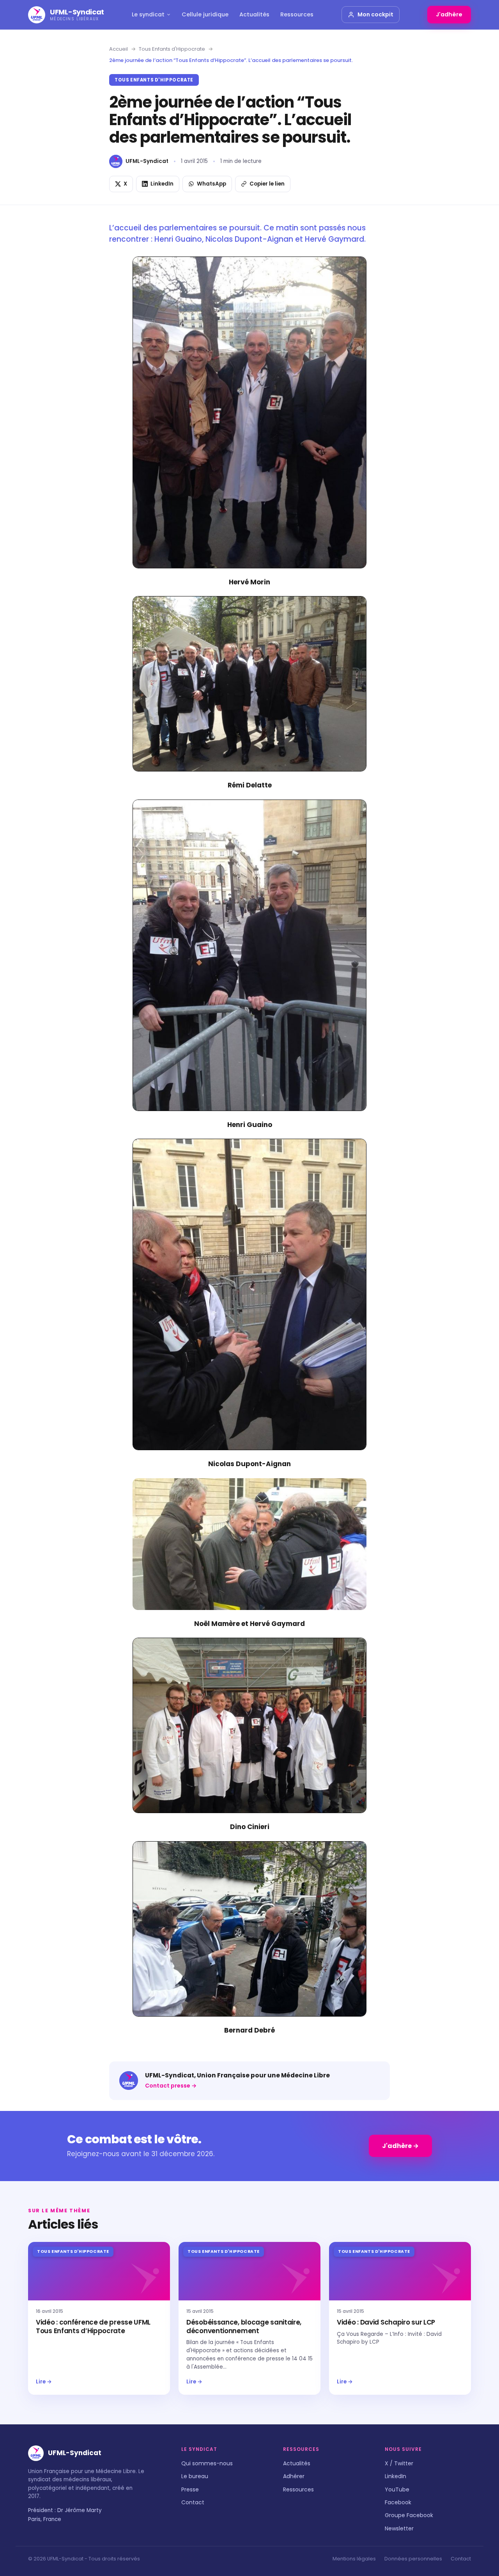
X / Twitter (399, 2463)
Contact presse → (171, 2086)
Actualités (254, 14)
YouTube (397, 2489)
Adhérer (294, 2476)
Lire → (44, 2382)
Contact (193, 2502)
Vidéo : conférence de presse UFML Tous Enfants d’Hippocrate (93, 2327)
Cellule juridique (205, 14)
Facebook (398, 2502)
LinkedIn (395, 2476)
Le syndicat (148, 14)
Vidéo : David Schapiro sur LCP (386, 2322)
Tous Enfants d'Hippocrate (172, 49)
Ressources (297, 14)
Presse (190, 2489)
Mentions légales (354, 2559)
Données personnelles (413, 2559)
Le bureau (195, 2476)
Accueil (119, 49)
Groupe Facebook (409, 2515)
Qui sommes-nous (207, 2463)
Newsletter (399, 2528)
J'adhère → (400, 2146)
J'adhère (449, 14)
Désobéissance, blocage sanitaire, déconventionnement (244, 2327)
